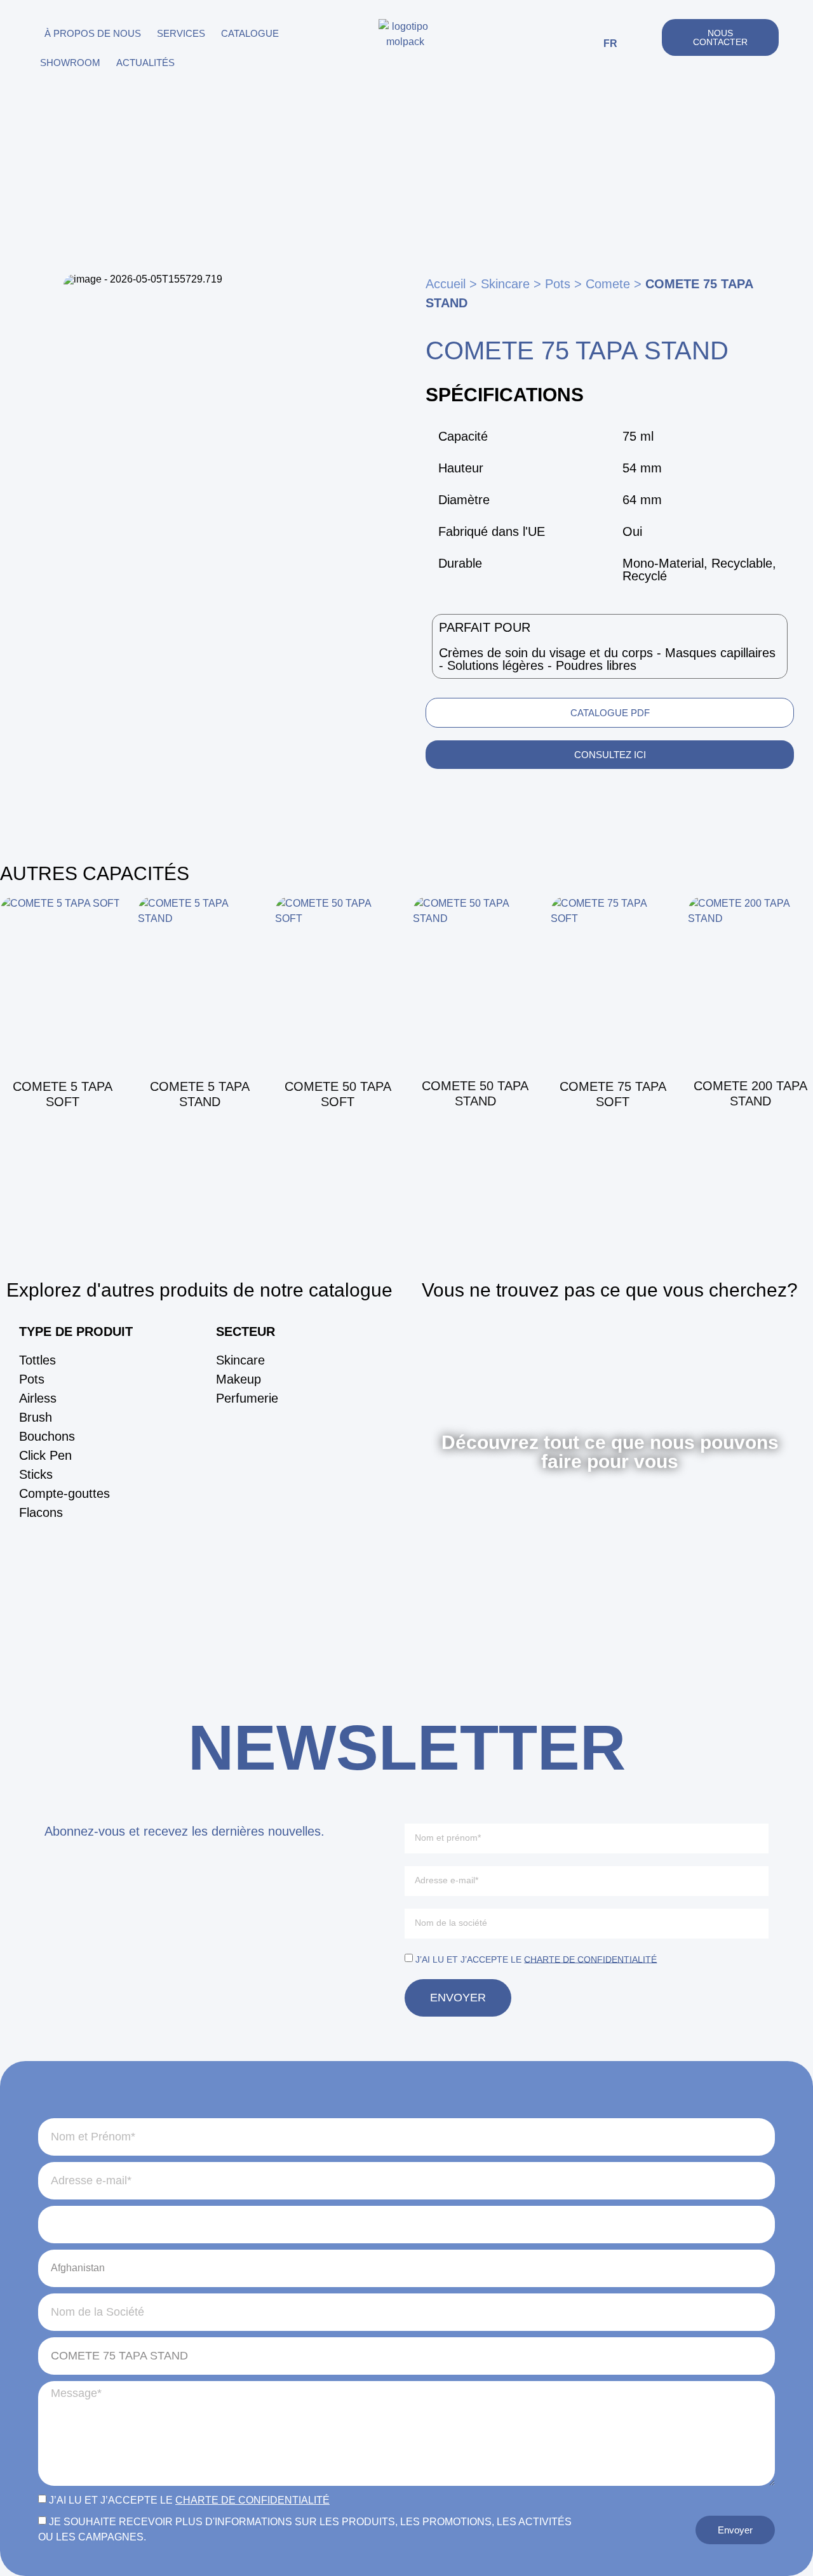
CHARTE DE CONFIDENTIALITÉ (590, 1959)
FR (610, 43)
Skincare (505, 284)
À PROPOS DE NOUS (93, 33)
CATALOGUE (250, 33)
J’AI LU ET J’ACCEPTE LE (536, 1959)
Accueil (446, 284)
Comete (608, 284)
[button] (646, 44)
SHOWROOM (70, 63)
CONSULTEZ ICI (610, 755)
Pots (558, 284)
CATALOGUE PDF (610, 713)
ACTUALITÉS (145, 63)
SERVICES (181, 33)
